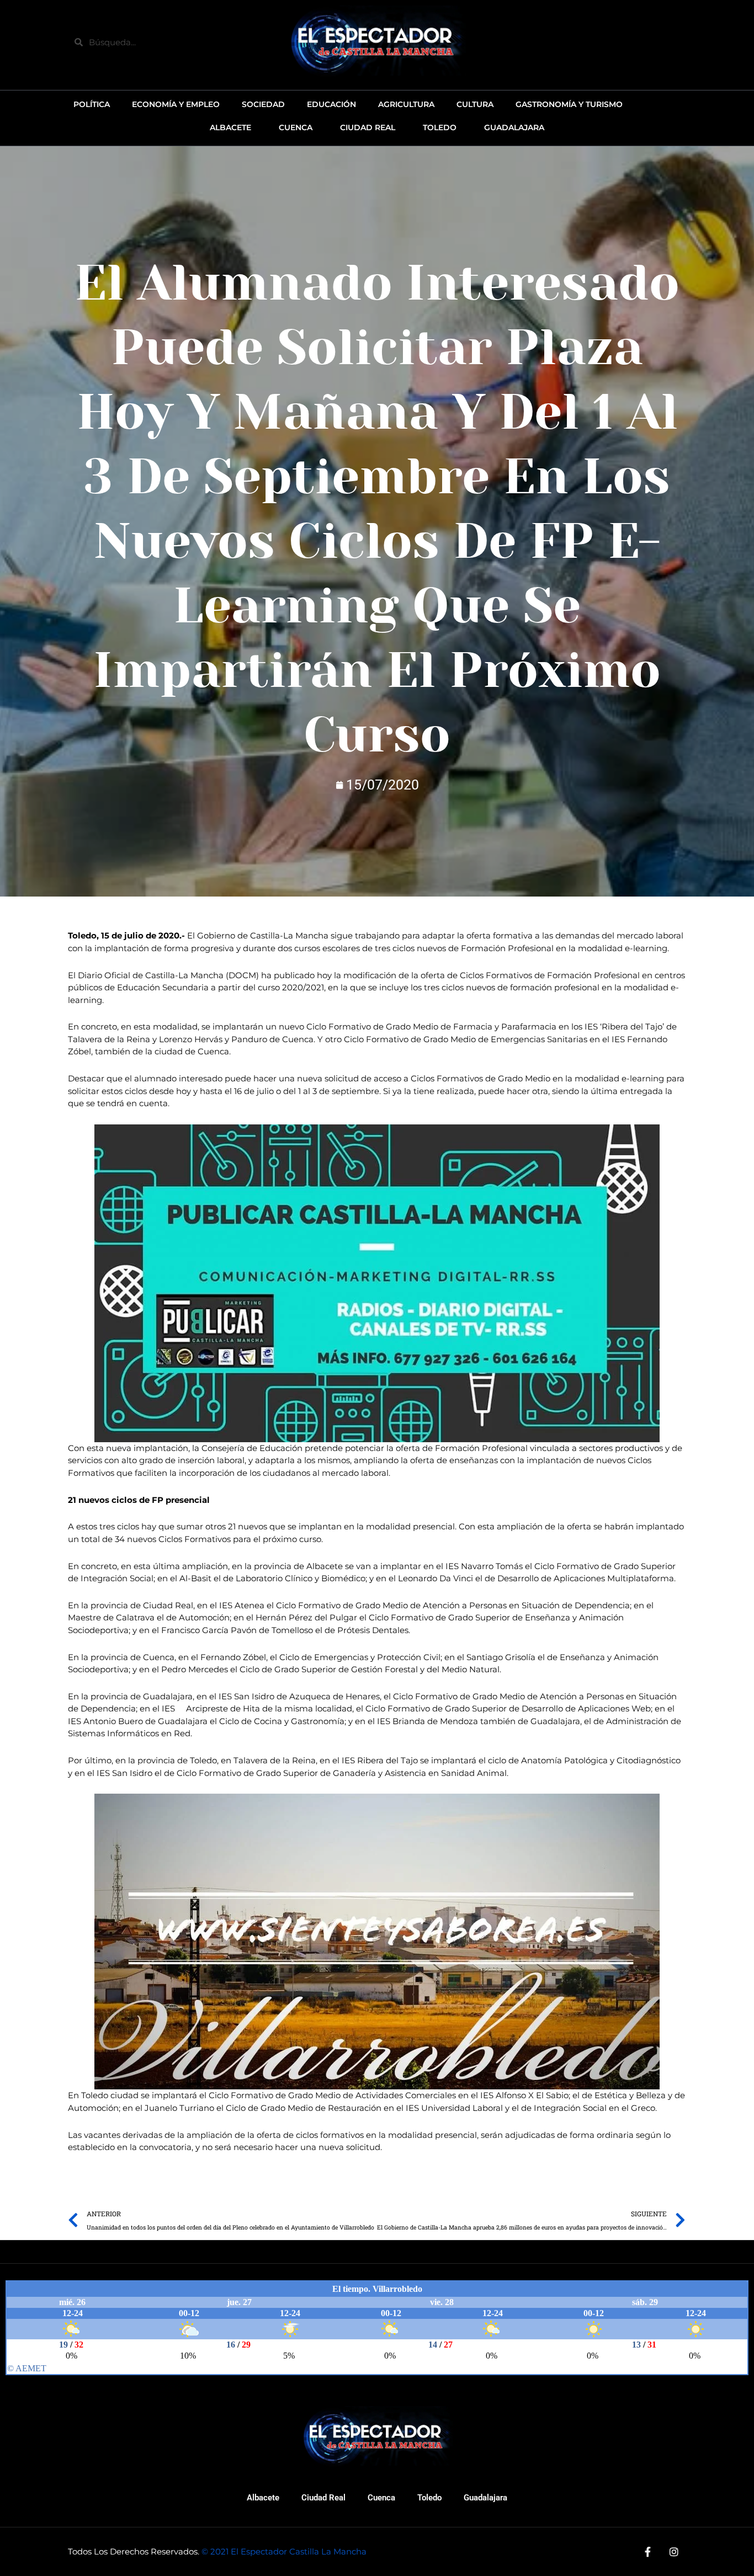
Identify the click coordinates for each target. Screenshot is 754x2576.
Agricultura (406, 104)
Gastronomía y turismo (569, 104)
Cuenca (381, 2498)
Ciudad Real (323, 2498)
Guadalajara (485, 2498)
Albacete (263, 2498)
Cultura (475, 104)
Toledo (429, 2498)
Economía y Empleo (176, 104)
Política (92, 104)
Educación (331, 104)
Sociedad (263, 104)
